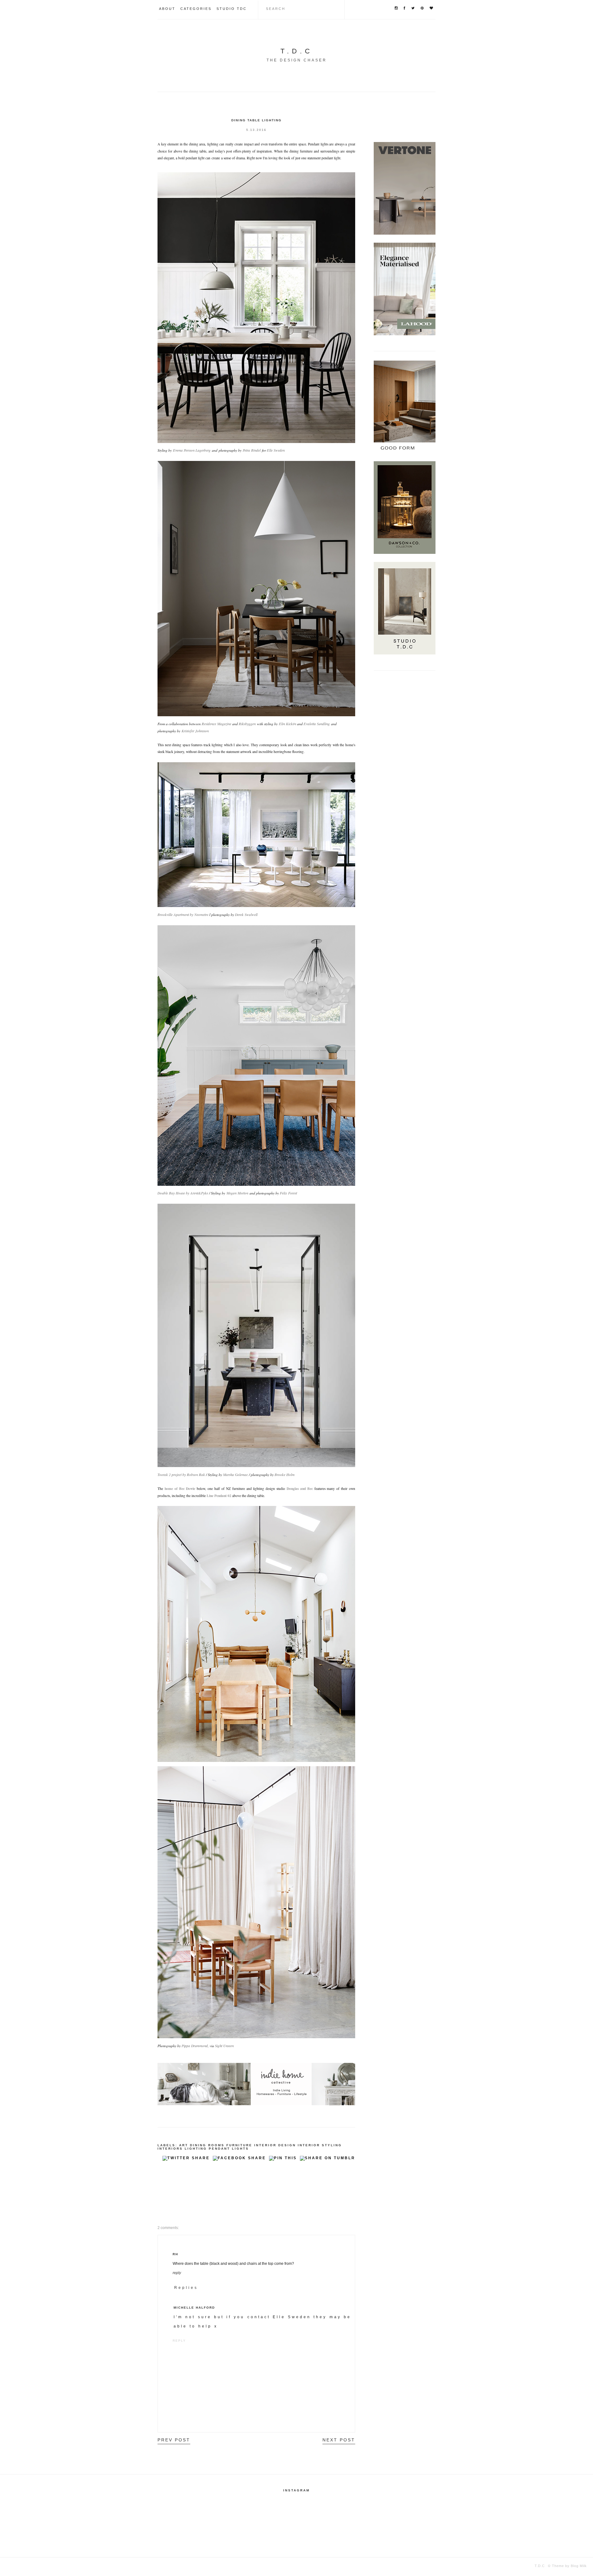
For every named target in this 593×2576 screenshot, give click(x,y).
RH (175, 2254)
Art (184, 2145)
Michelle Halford (194, 2308)
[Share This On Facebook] (239, 2160)
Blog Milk (578, 2566)
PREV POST (174, 2440)
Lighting (196, 2149)
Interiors (170, 2149)
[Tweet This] (186, 2160)
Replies (186, 2288)
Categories (196, 9)
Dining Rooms (207, 2145)
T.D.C (297, 51)
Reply (177, 2273)
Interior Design (275, 2145)
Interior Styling (320, 2145)
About (167, 9)
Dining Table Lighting (257, 120)
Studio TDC (232, 9)
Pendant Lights (229, 2149)
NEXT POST (339, 2440)
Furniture (239, 2145)
